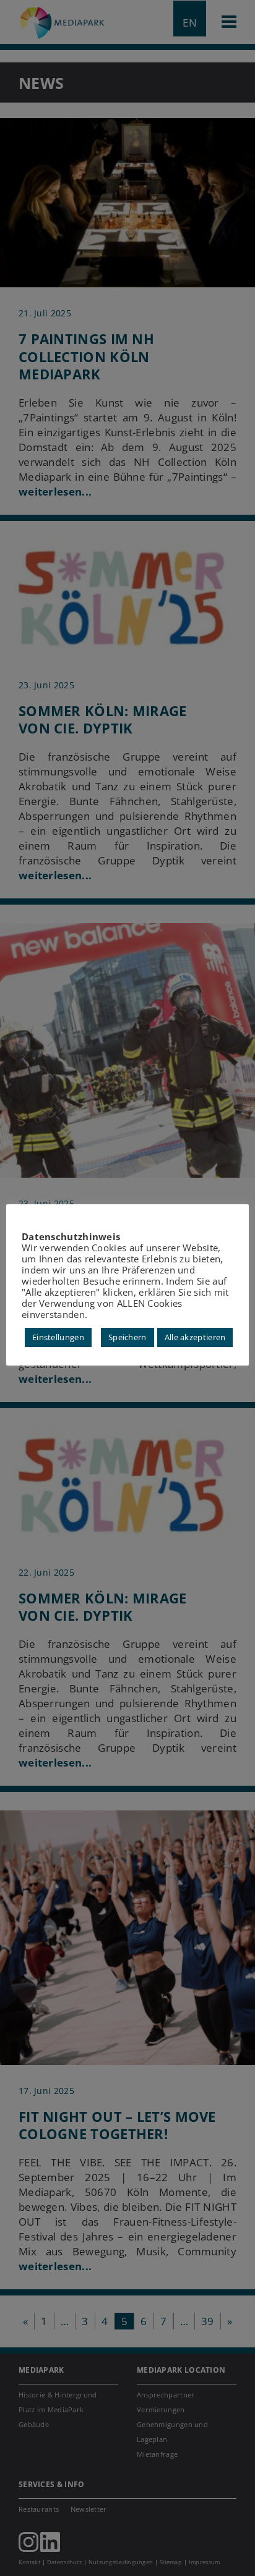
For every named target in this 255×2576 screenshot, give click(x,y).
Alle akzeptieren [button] (195, 1337)
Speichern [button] (127, 1337)
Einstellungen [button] (58, 1337)
